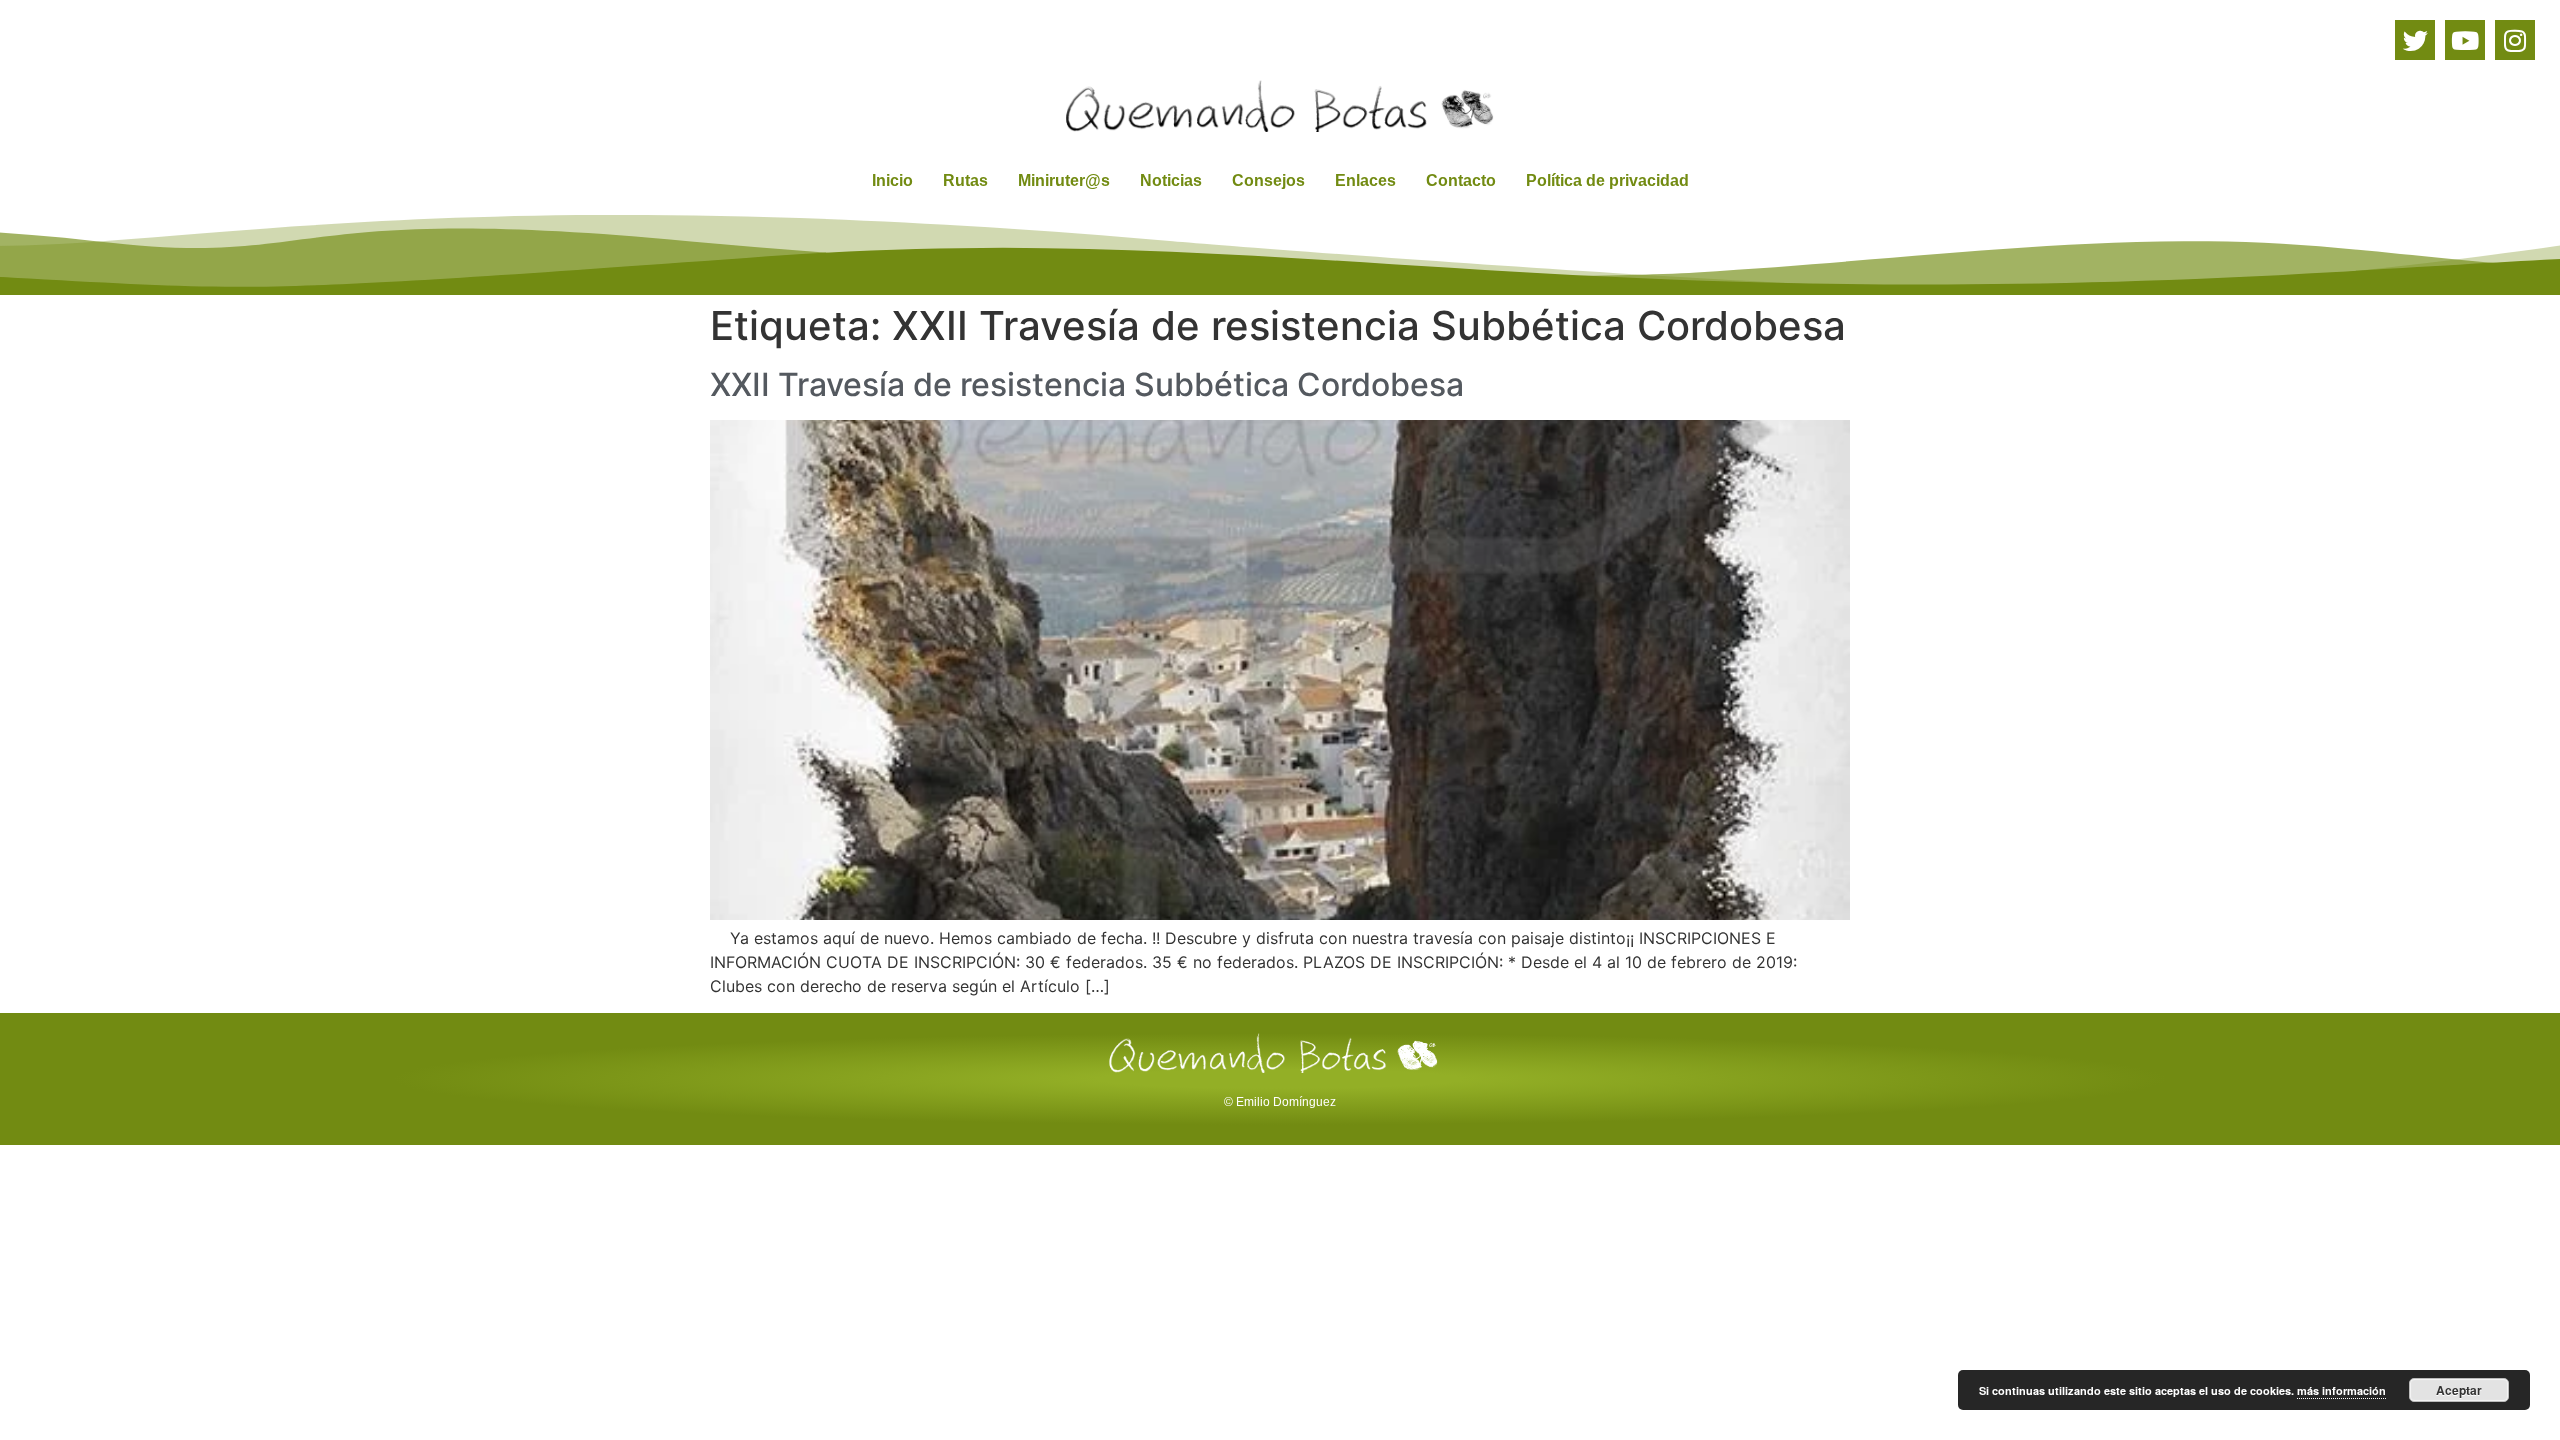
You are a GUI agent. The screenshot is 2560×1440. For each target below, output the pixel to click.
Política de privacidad (1607, 180)
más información (2341, 1390)
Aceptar (2459, 1390)
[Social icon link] (2415, 40)
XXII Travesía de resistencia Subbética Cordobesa (1087, 384)
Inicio (892, 180)
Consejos (1268, 180)
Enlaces (1365, 180)
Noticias (1171, 180)
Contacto (1461, 180)
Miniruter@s (1064, 180)
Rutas (965, 180)
